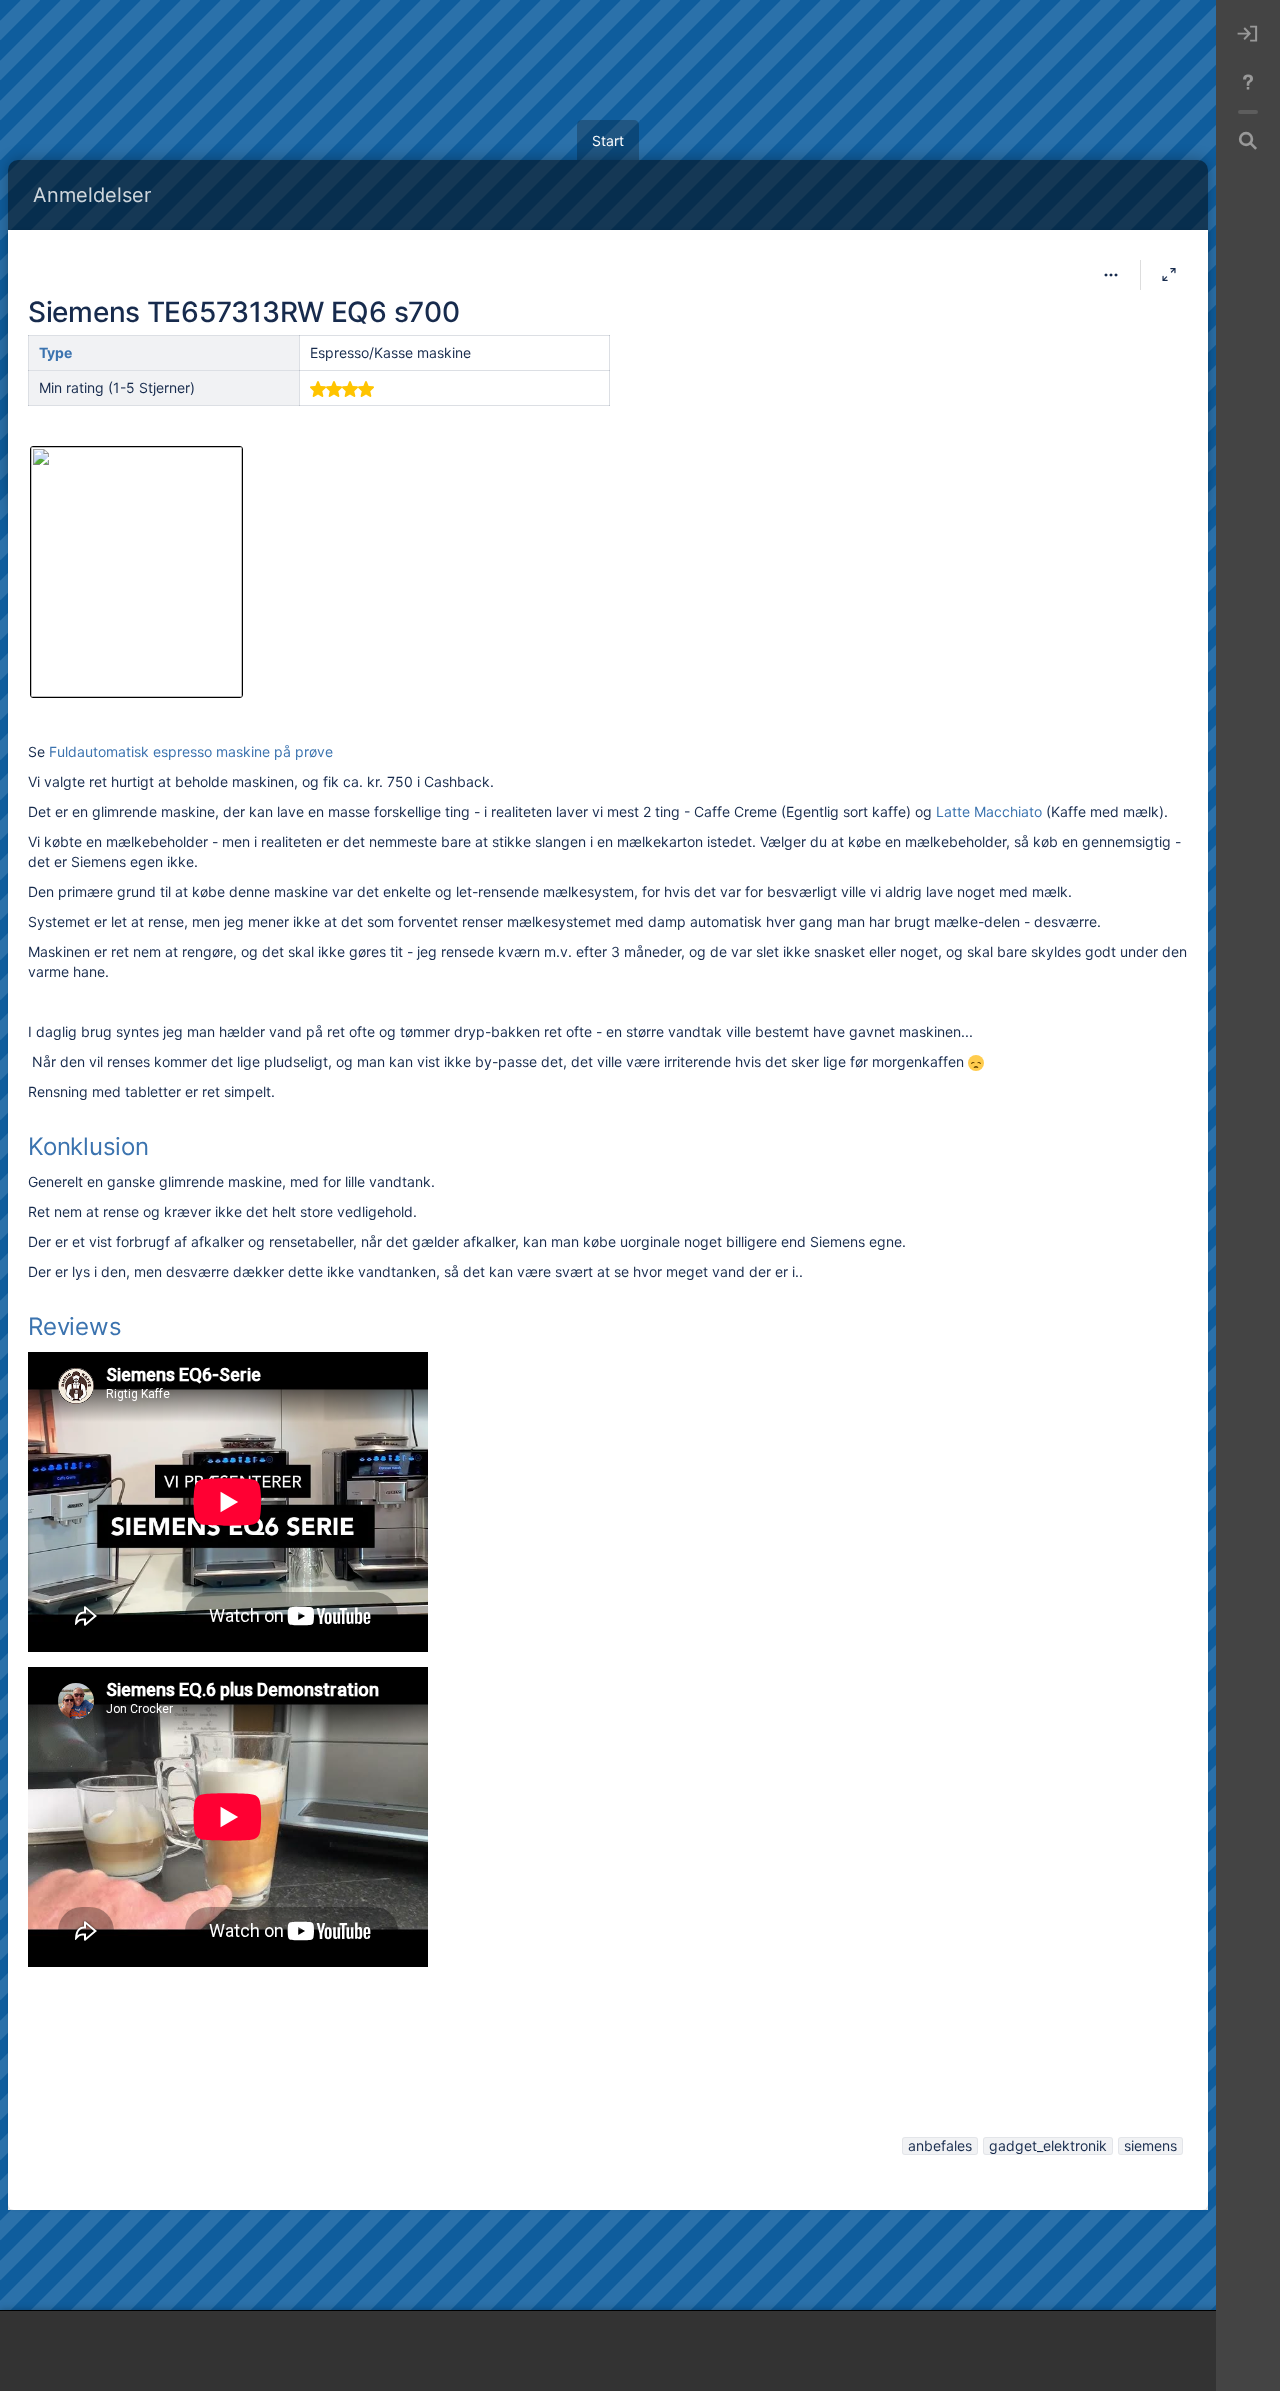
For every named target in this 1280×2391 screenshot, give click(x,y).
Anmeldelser (92, 195)
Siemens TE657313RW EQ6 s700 (243, 312)
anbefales (940, 2145)
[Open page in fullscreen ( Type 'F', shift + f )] (1169, 275)
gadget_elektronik (1048, 2145)
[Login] (1248, 34)
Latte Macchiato (989, 811)
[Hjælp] (1248, 82)
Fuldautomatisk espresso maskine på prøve (191, 751)
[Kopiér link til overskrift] (155, 1149)
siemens (1150, 2145)
